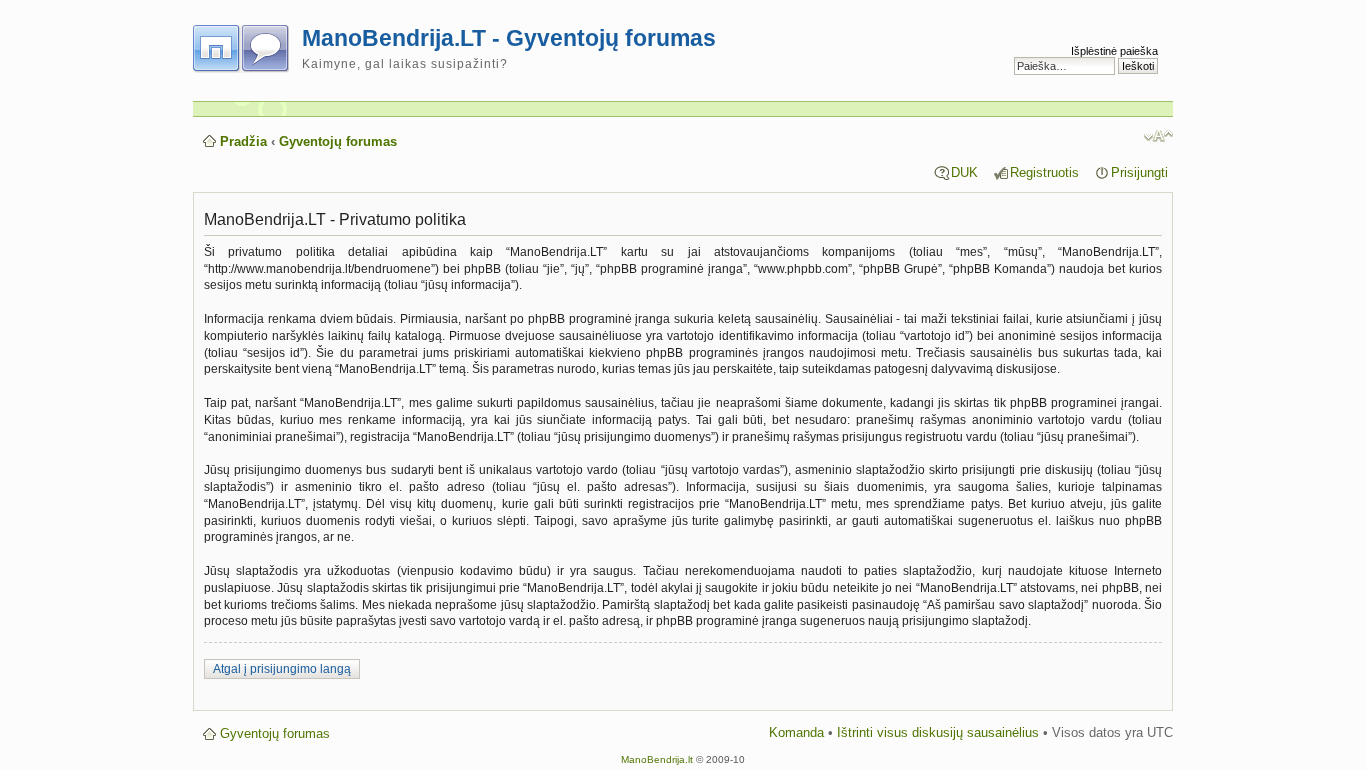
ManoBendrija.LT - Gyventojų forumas (509, 38)
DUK (964, 172)
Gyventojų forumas (338, 141)
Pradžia (243, 141)
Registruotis (1044, 172)
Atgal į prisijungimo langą (282, 669)
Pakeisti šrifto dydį (1158, 136)
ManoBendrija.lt (657, 759)
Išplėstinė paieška (1114, 51)
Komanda (796, 732)
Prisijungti (1139, 172)
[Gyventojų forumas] (247, 45)
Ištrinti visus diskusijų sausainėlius (938, 732)
